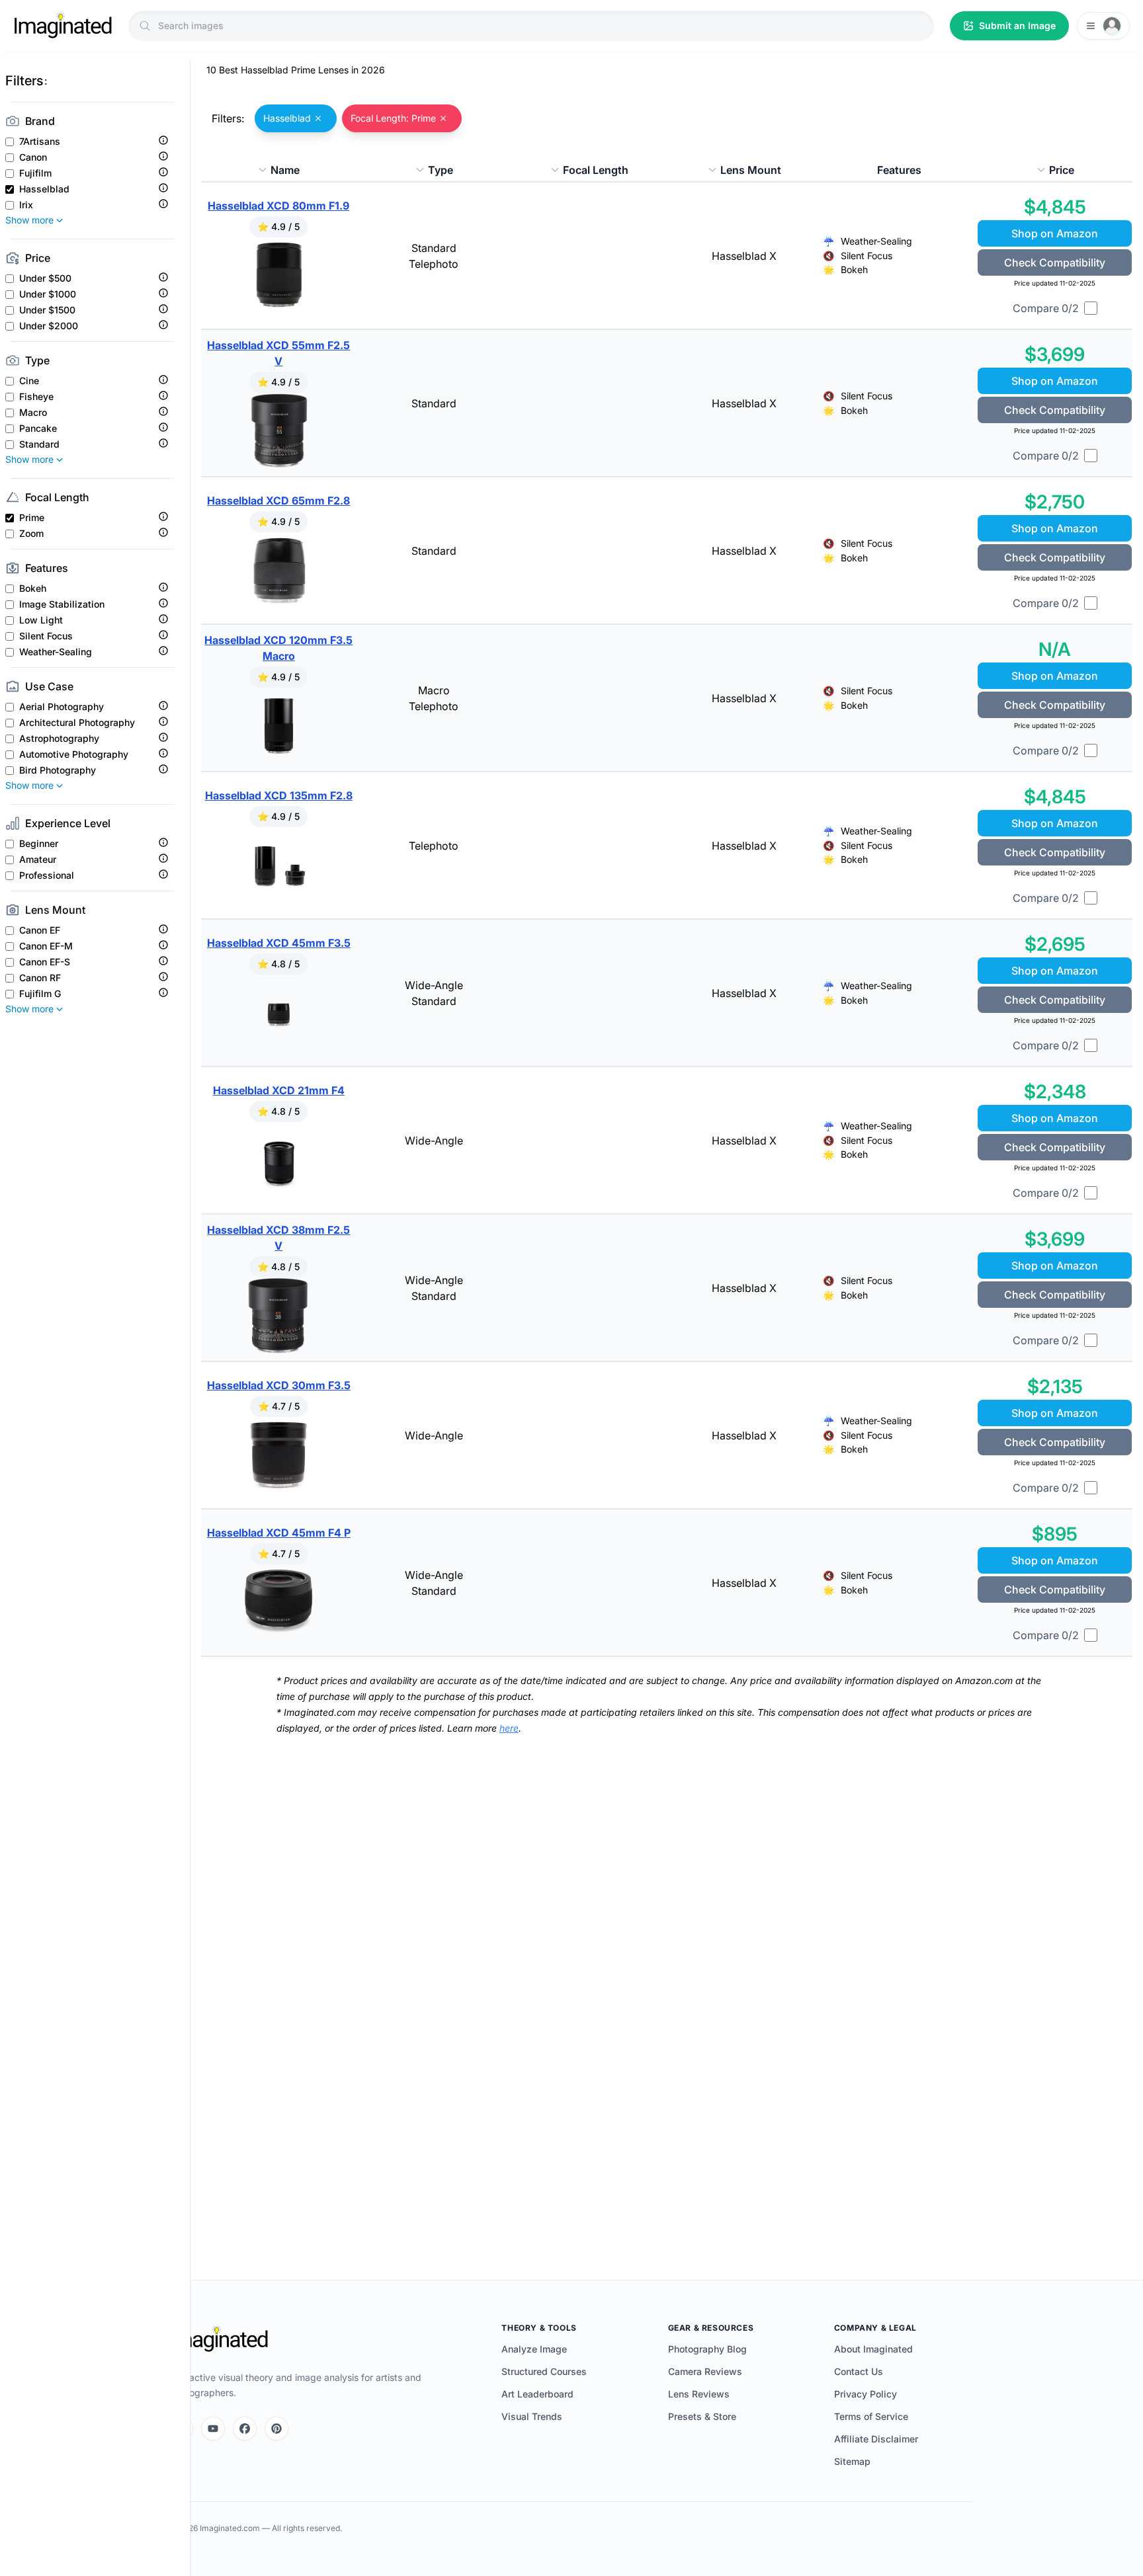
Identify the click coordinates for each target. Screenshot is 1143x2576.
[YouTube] (213, 2429)
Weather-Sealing (56, 652)
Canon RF (40, 978)
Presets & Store (702, 2416)
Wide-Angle (434, 985)
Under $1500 (47, 310)
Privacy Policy (866, 2394)
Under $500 (45, 278)
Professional (47, 875)
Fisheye (36, 397)
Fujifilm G (40, 994)
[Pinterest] (276, 2429)
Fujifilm (35, 173)
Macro (33, 413)
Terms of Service (871, 2416)
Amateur (38, 860)
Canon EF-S (45, 962)
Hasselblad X (744, 256)
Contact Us (859, 2371)
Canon (33, 157)
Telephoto (434, 264)
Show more (29, 220)
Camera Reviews (705, 2371)
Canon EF (40, 930)
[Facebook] (245, 2429)
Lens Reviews (699, 2394)
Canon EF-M (46, 946)
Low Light (41, 620)
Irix (26, 205)
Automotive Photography (74, 754)
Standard (39, 444)
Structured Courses (544, 2371)
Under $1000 (48, 294)
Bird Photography (58, 770)
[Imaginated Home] (219, 2339)
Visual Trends (532, 2416)
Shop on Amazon (1055, 233)
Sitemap (852, 2461)
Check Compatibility (1055, 262)
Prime (32, 518)
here (509, 1728)
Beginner (39, 844)
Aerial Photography (62, 707)
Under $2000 (49, 326)
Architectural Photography (77, 723)
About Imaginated (873, 2349)
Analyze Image (534, 2349)
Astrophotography (59, 739)
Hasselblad (44, 189)
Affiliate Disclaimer (876, 2439)
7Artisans (40, 141)
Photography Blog (707, 2349)
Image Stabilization (62, 604)
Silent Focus (46, 636)
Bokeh (33, 588)
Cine (29, 381)
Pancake (38, 428)
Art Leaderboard (537, 2394)
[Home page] (63, 26)
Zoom (31, 534)
